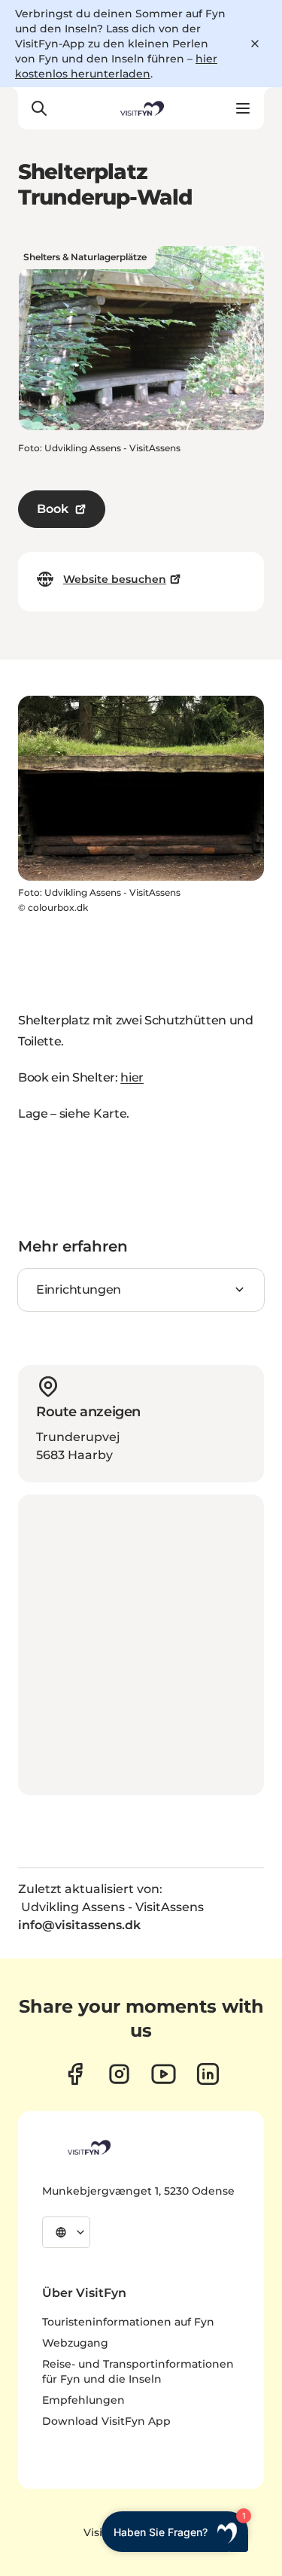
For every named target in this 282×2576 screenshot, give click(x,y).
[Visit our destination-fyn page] (208, 2074)
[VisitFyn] (88, 2147)
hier (132, 1077)
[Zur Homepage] (141, 108)
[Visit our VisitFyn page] (75, 2074)
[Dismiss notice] (255, 44)
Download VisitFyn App (106, 2421)
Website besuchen (115, 579)
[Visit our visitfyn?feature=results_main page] (164, 2074)
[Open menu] (243, 108)
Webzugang (75, 2343)
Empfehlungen (83, 2400)
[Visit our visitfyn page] (119, 2074)
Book (53, 509)
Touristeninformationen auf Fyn (128, 2322)
